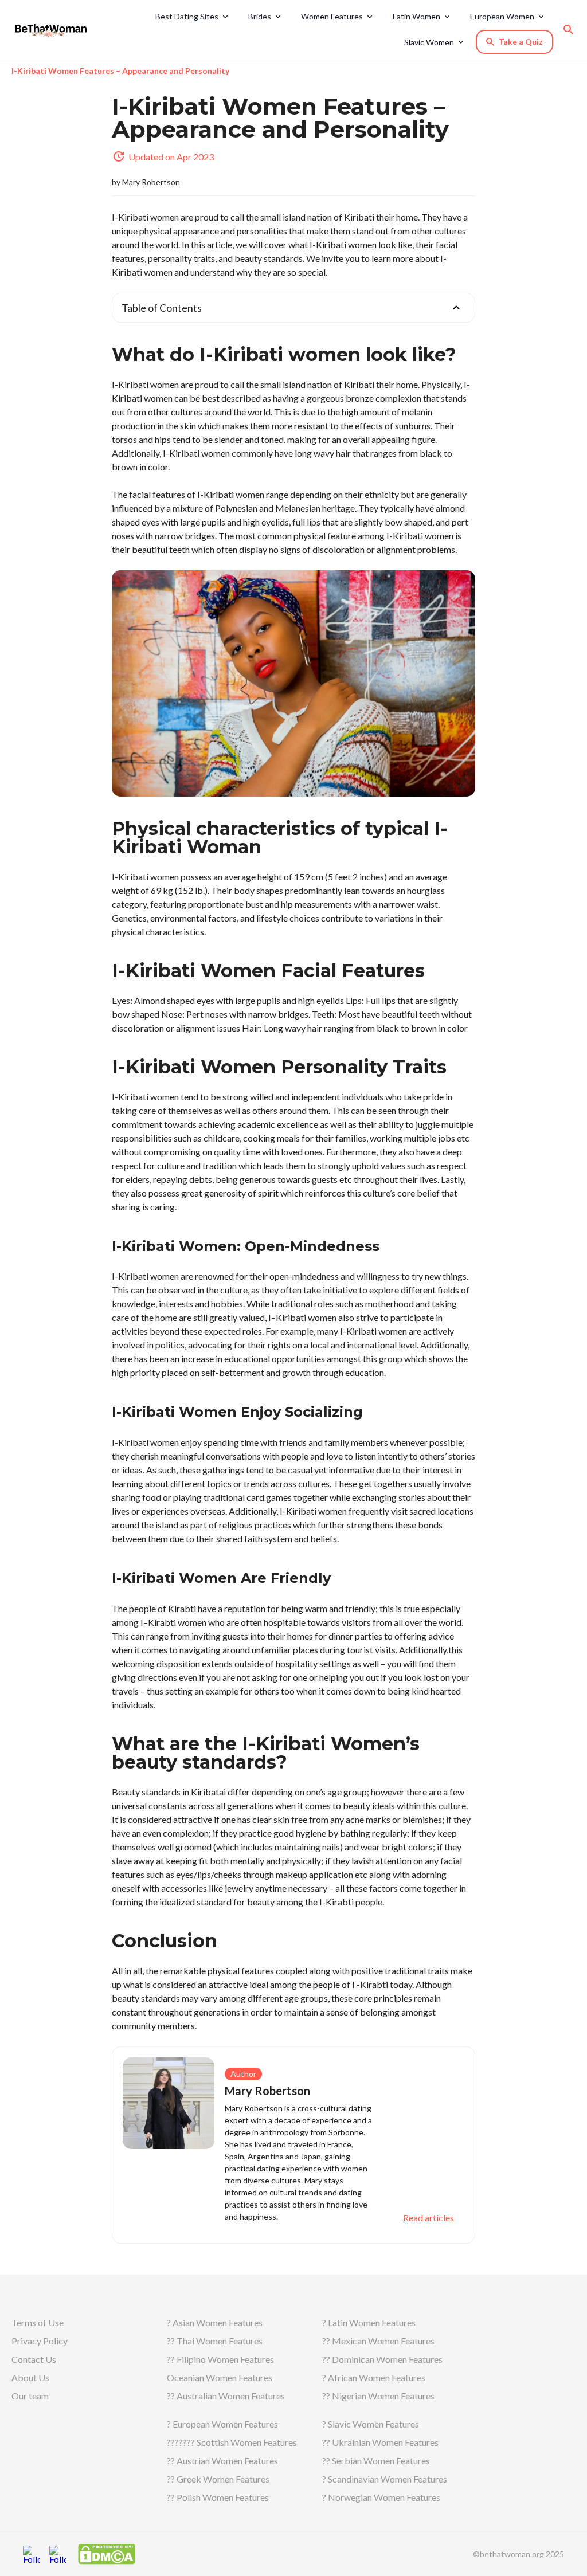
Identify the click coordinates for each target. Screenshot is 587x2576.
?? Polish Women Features (218, 2497)
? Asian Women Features (215, 2322)
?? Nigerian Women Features (378, 2396)
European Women (502, 16)
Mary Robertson (151, 182)
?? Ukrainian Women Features (380, 2442)
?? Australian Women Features (226, 2396)
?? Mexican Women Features (378, 2341)
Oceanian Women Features (220, 2377)
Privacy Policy (40, 2341)
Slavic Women (429, 42)
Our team (30, 2396)
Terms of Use (38, 2322)
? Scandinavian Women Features (385, 2479)
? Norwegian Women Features (381, 2497)
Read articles (428, 2218)
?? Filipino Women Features (220, 2359)
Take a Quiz (521, 42)
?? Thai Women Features (215, 2341)
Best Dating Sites (187, 16)
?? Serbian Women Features (376, 2461)
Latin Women (416, 16)
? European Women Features (222, 2424)
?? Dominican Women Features (382, 2359)
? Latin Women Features (369, 2322)
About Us (30, 2377)
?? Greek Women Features (218, 2479)
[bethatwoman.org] (54, 30)
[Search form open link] (569, 30)
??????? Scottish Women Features (232, 2442)
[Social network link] (32, 2554)
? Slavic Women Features (371, 2424)
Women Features (332, 16)
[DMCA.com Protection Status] (107, 2553)
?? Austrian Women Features (222, 2461)
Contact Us (34, 2359)
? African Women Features (374, 2377)
